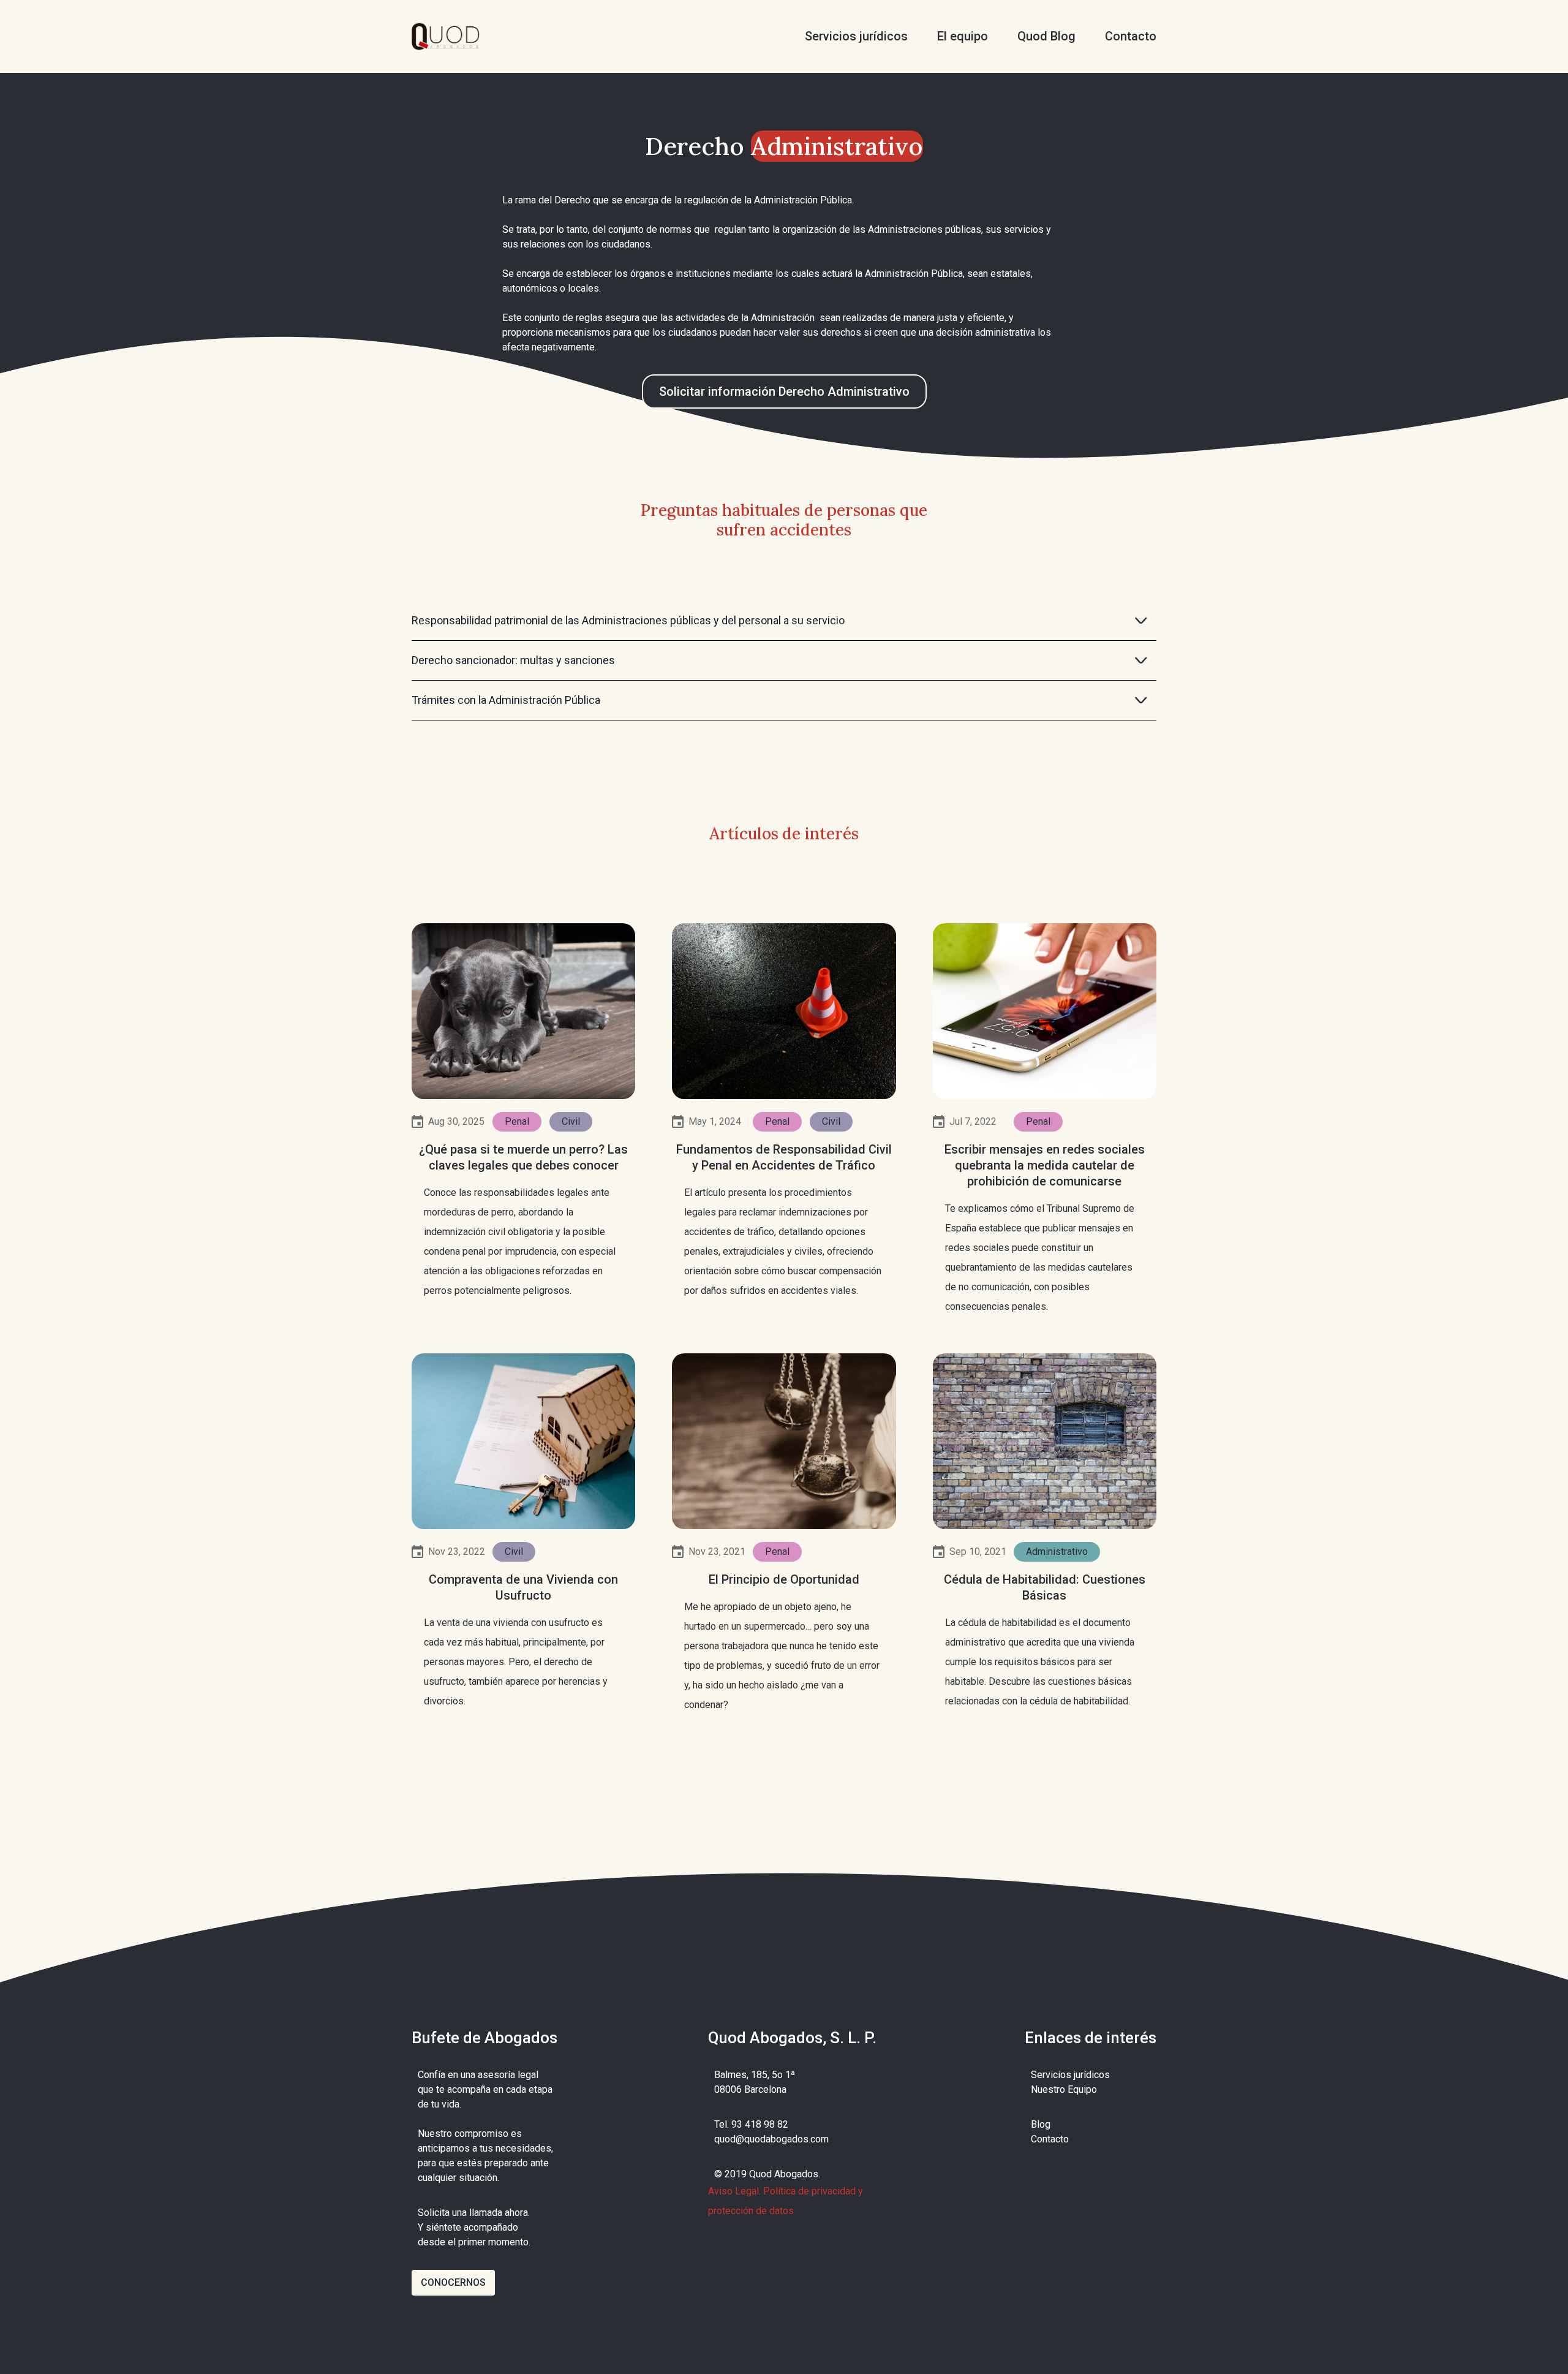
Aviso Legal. (734, 2191)
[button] (784, 621)
